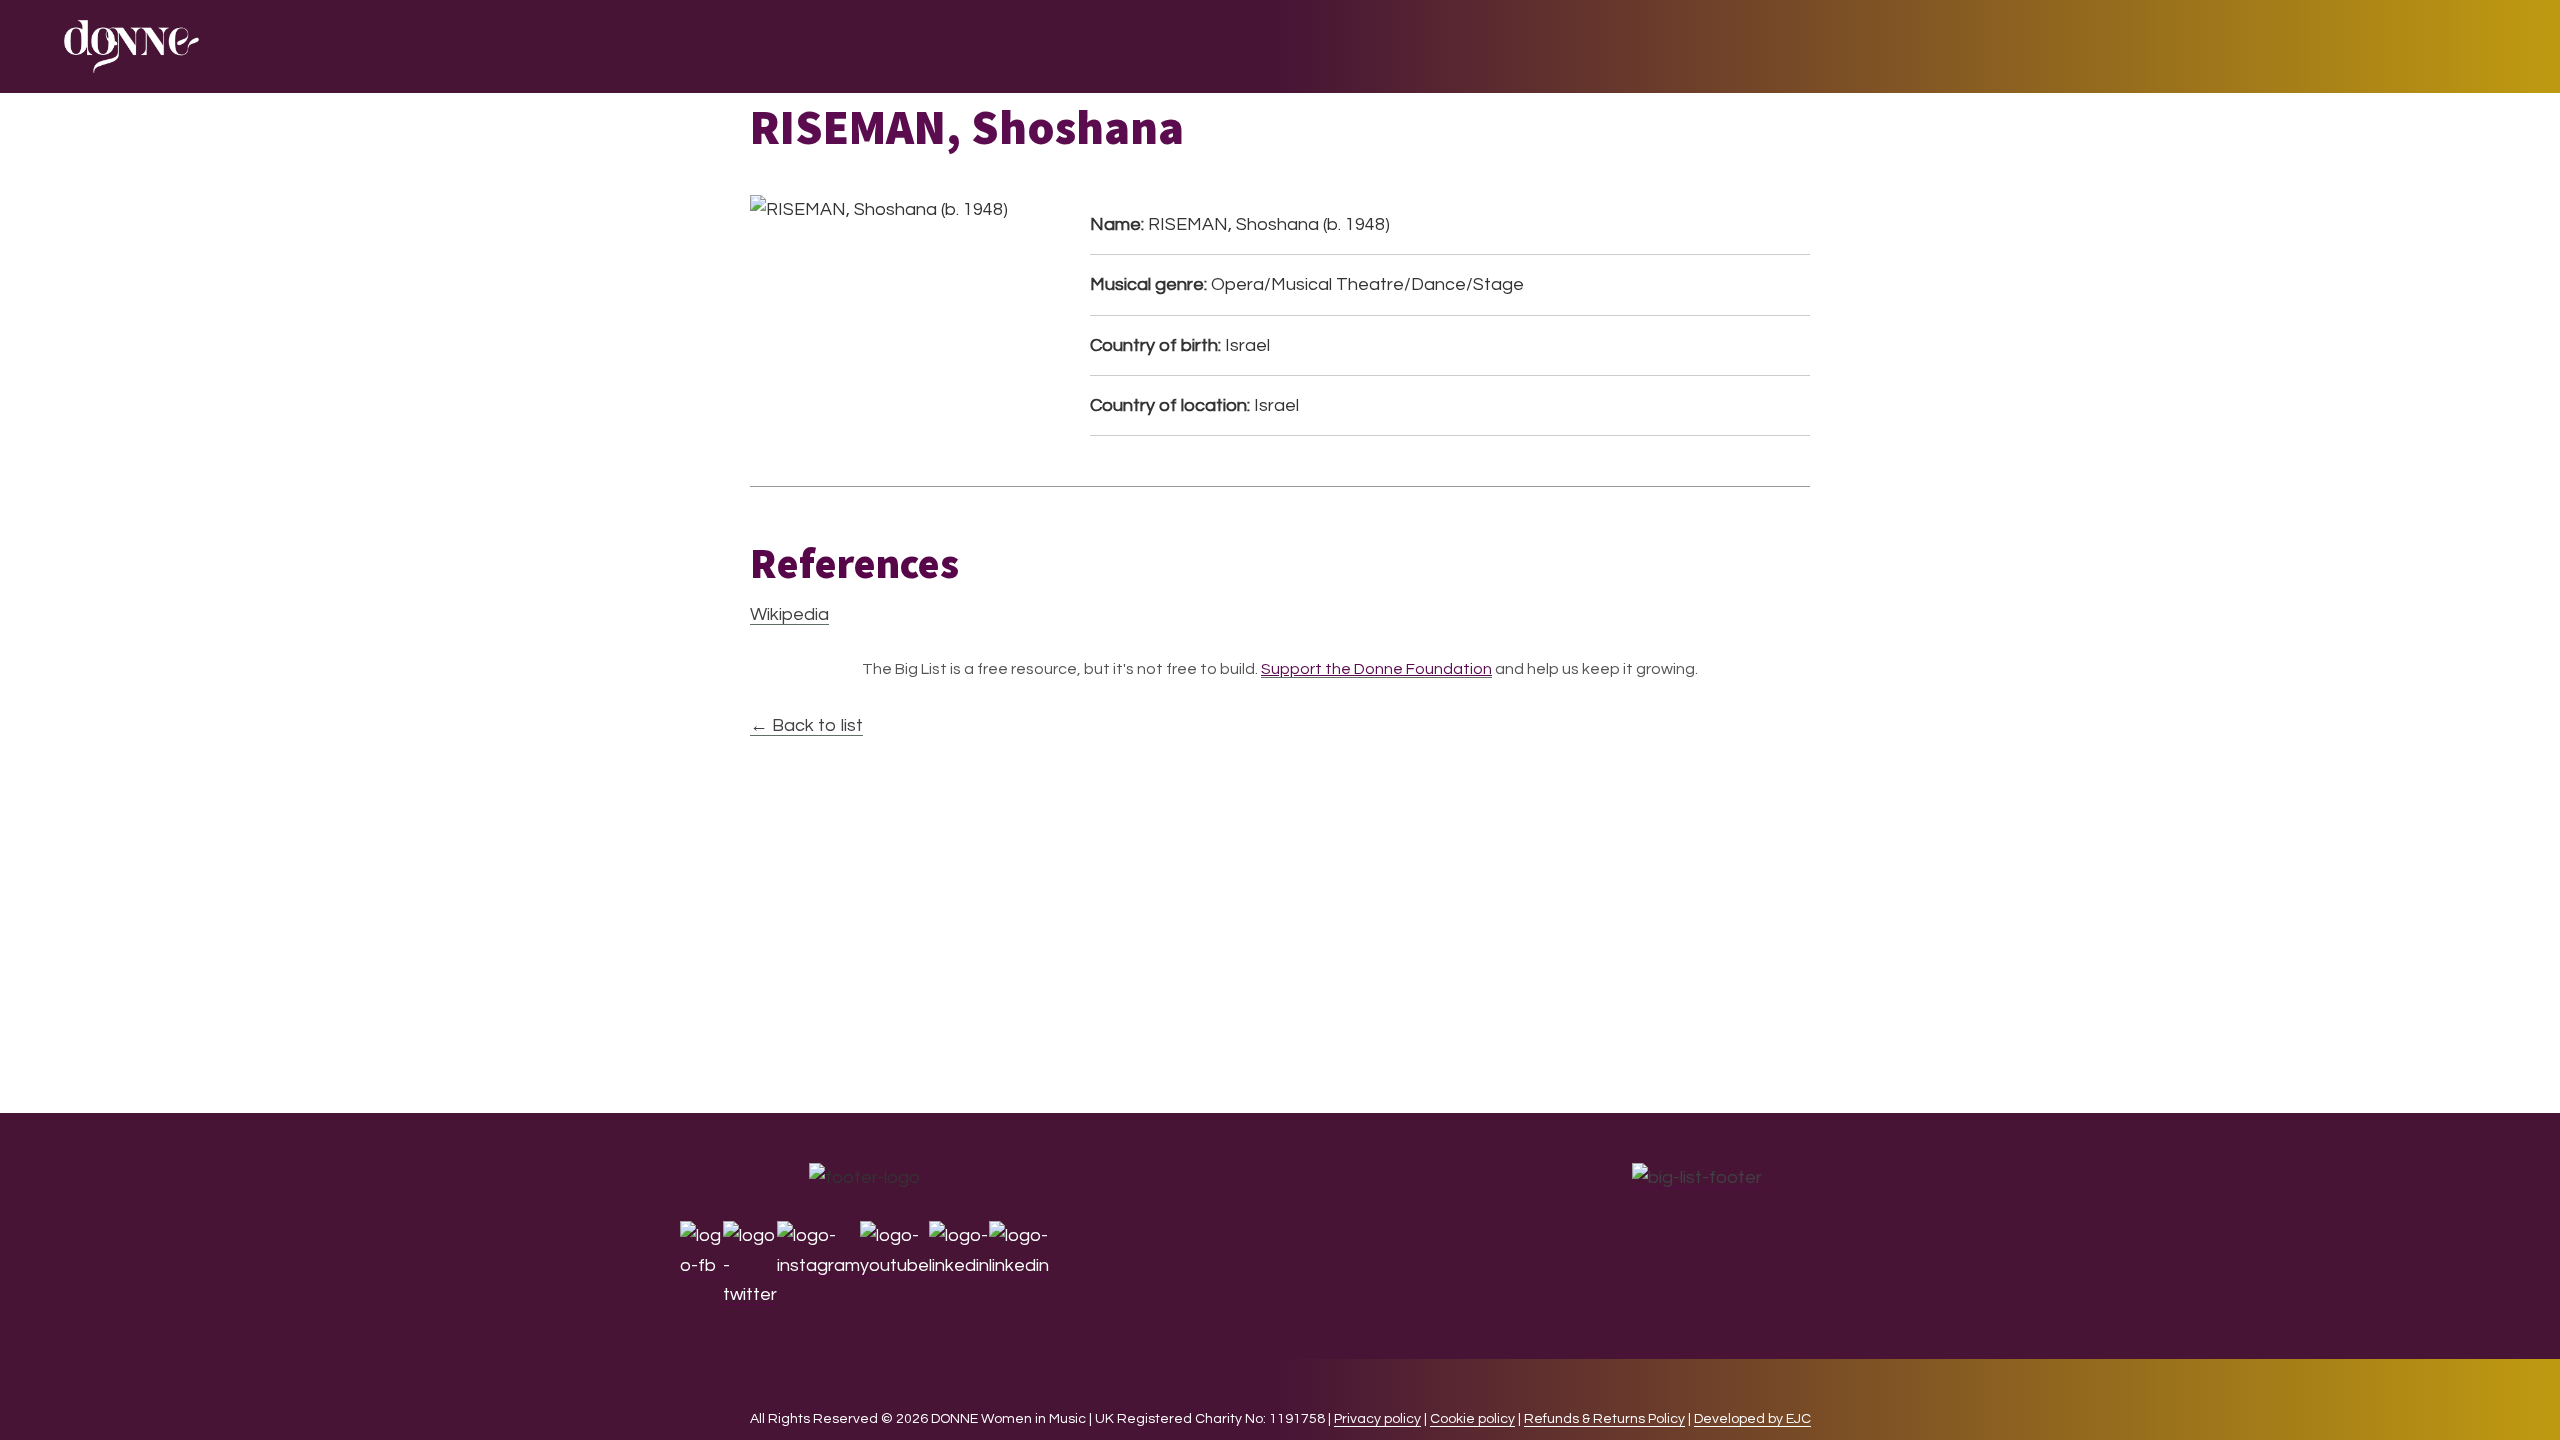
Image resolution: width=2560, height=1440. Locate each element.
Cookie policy (1472, 1419)
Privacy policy (1377, 1419)
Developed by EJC (1752, 1419)
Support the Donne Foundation (1376, 669)
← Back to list (806, 725)
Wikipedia (789, 614)
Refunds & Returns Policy (1604, 1419)
